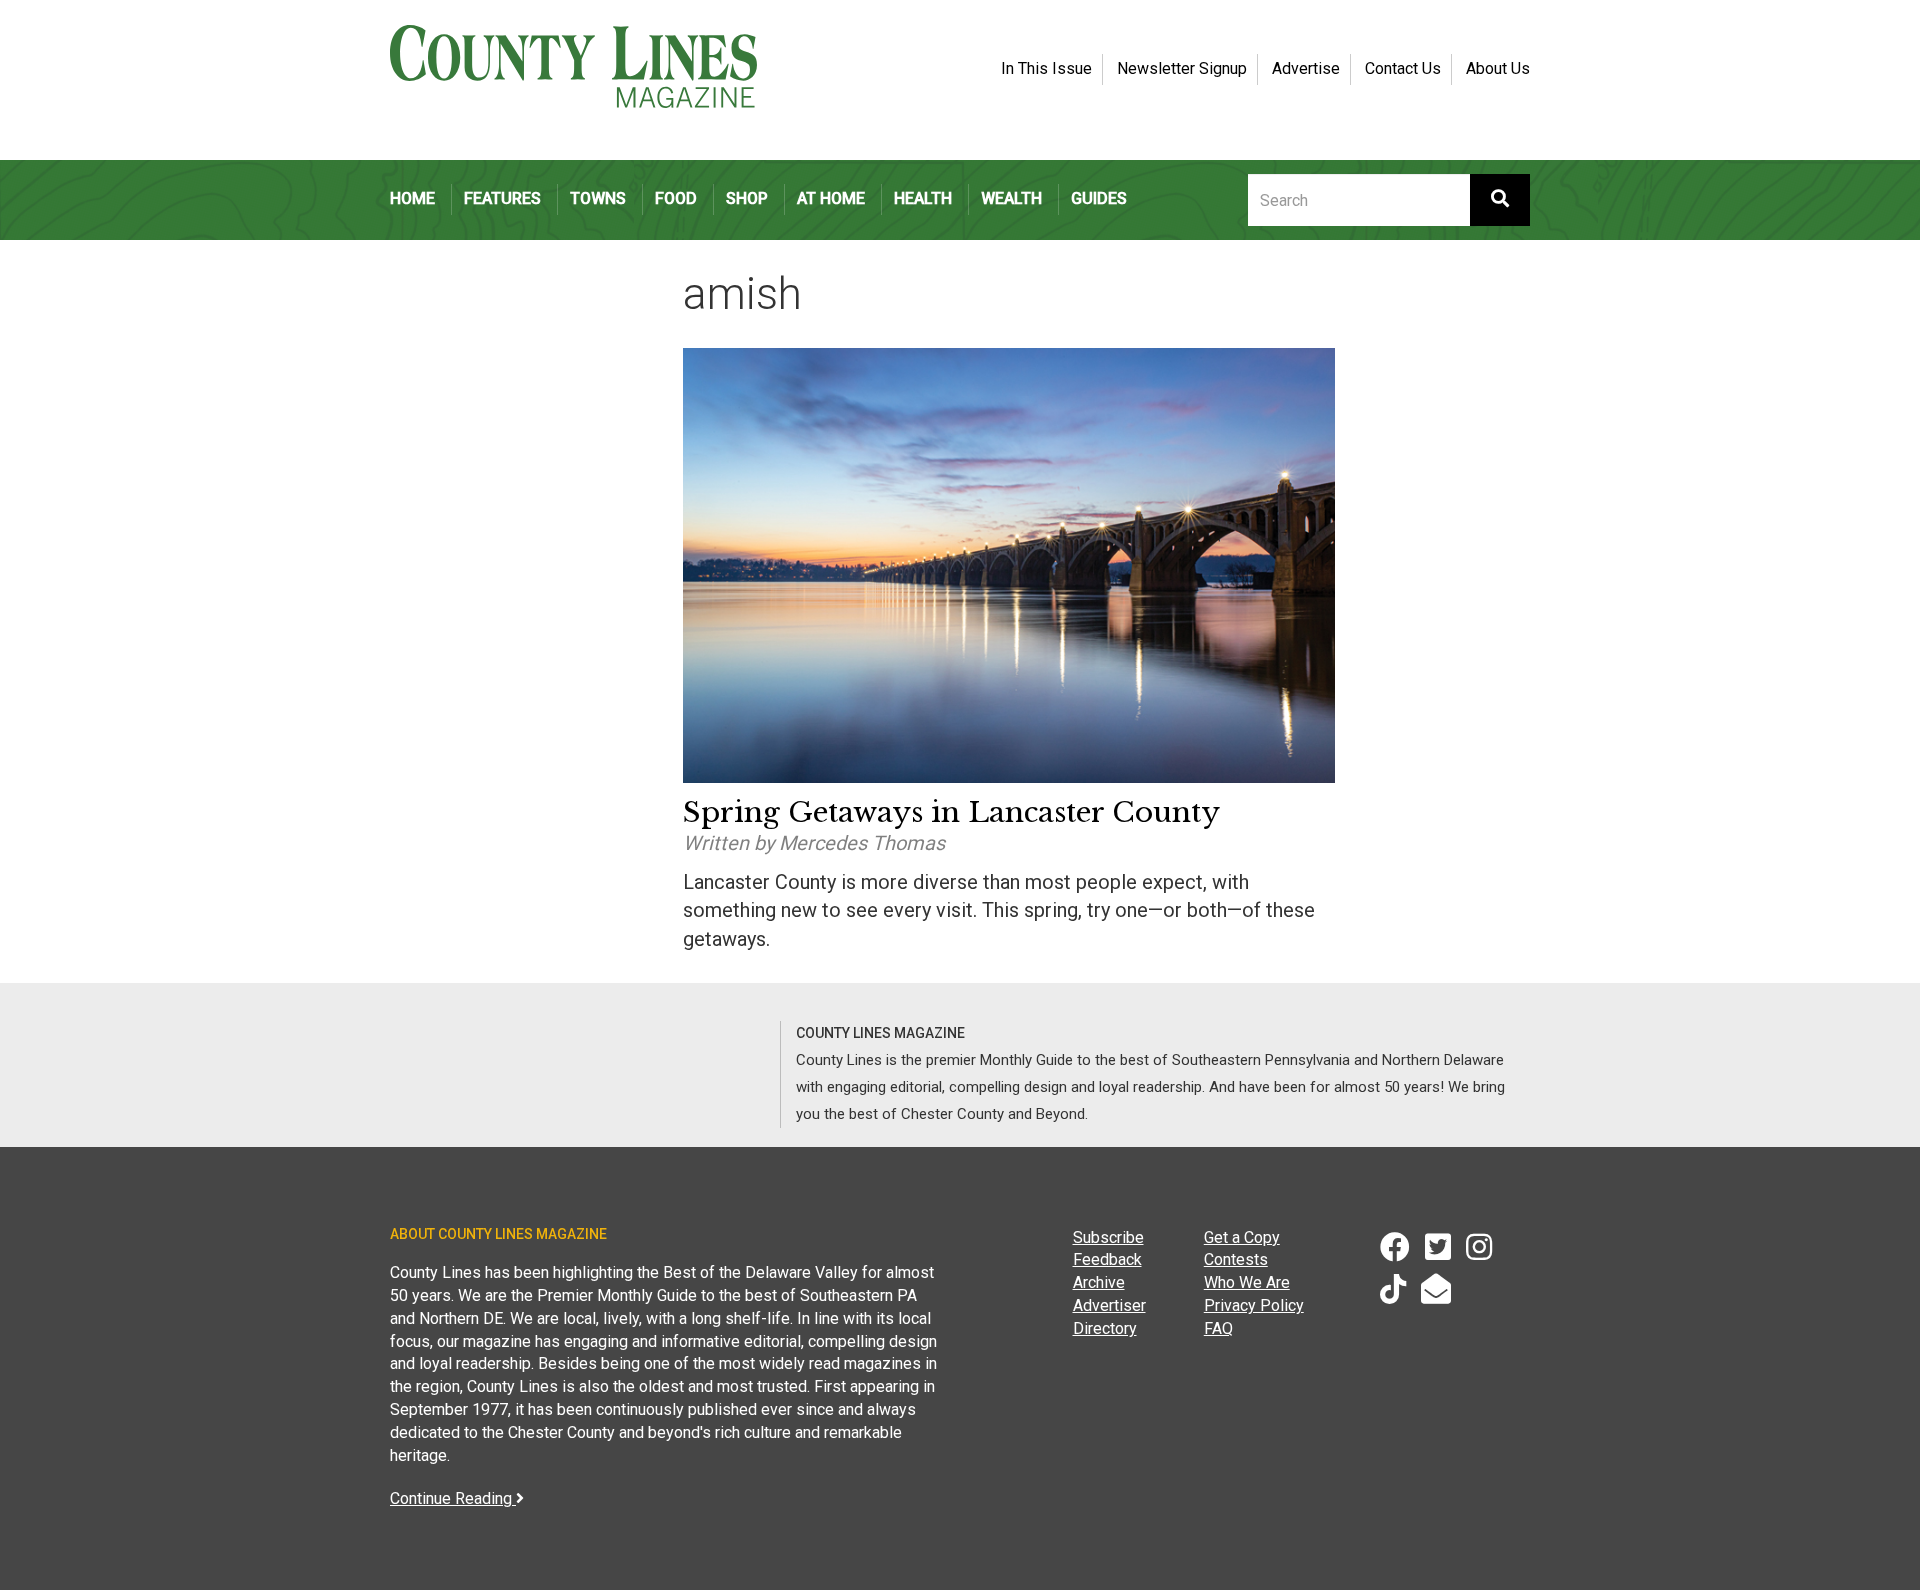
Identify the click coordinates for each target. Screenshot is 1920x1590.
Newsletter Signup (1182, 68)
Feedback (1107, 1259)
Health (923, 198)
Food (676, 198)
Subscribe (1108, 1237)
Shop (747, 198)
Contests (1236, 1259)
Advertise (1306, 68)
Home (412, 198)
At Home (831, 198)
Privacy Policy (1254, 1305)
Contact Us (1403, 68)
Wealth (1011, 198)
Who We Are (1247, 1282)
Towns (598, 198)
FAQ (1218, 1328)
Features (502, 198)
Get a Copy (1242, 1237)
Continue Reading (453, 1498)
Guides (1099, 198)
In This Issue (1046, 68)
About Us (1498, 68)
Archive (1099, 1282)
